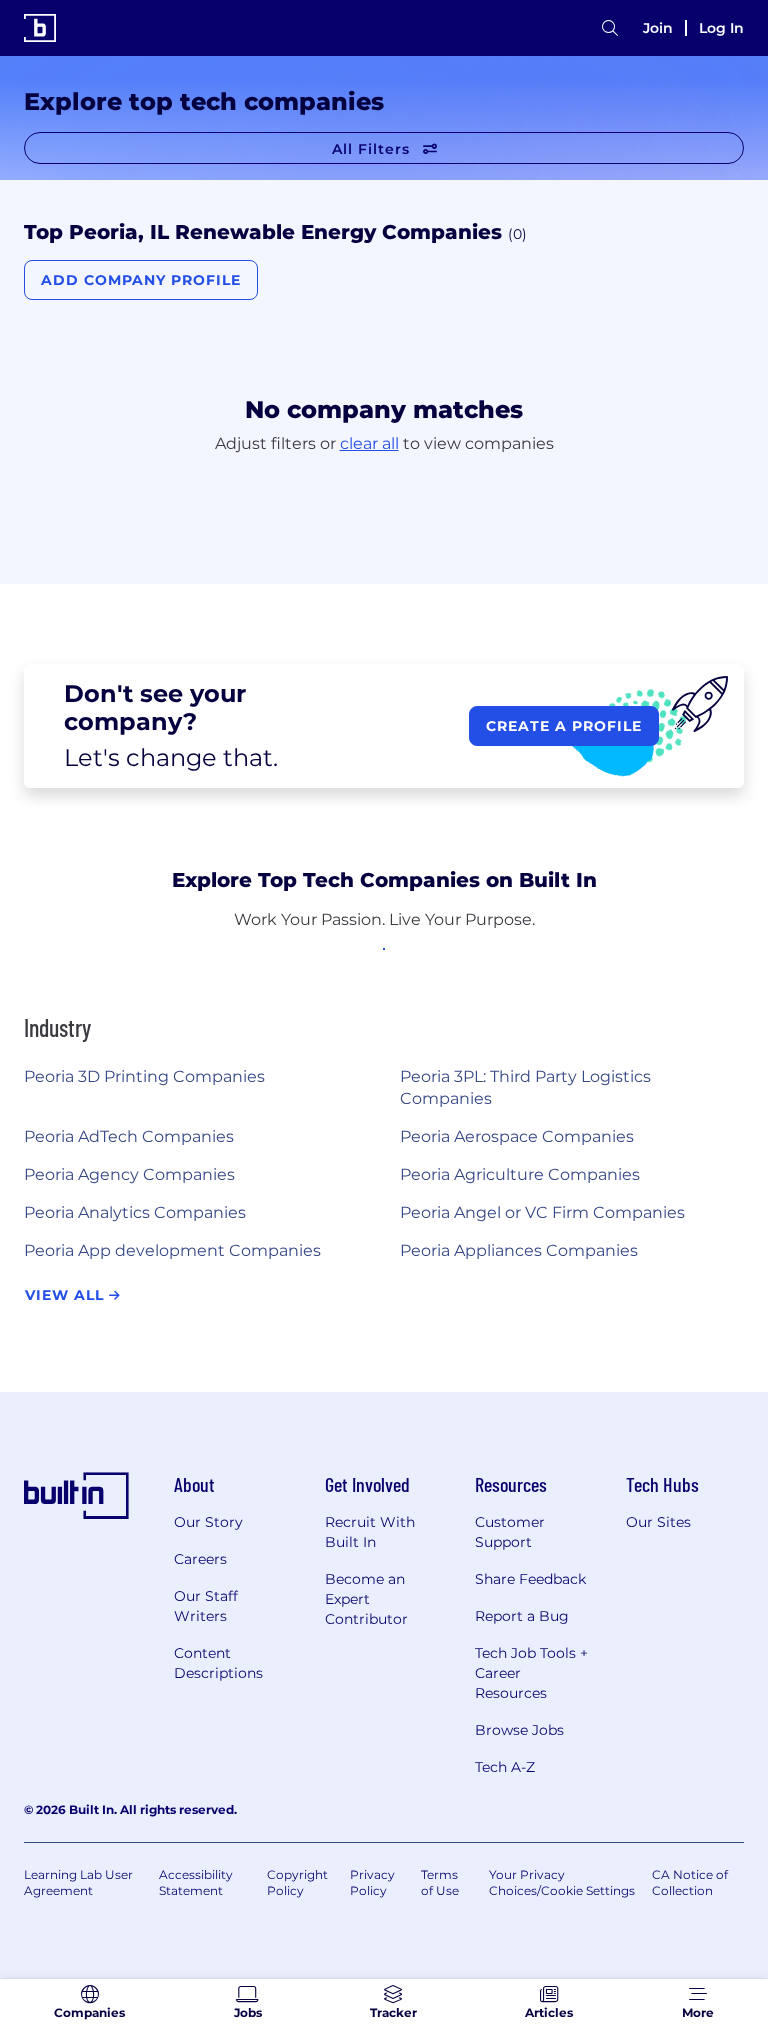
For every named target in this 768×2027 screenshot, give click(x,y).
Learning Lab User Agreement (78, 1882)
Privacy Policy (372, 1882)
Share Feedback (530, 1579)
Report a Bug (522, 1616)
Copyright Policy (297, 1882)
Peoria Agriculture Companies (520, 1174)
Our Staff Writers (206, 1606)
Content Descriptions (218, 1663)
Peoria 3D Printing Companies (144, 1076)
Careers (200, 1559)
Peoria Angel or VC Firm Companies (542, 1212)
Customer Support (510, 1532)
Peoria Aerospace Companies (517, 1136)
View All (67, 1295)
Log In (721, 28)
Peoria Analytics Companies (135, 1212)
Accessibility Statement (196, 1882)
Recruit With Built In (370, 1532)
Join (658, 28)
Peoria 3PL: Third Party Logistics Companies (525, 1087)
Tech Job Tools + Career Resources (531, 1673)
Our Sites (658, 1522)
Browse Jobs (519, 1730)
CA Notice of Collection (690, 1882)
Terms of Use (440, 1882)
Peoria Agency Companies (129, 1174)
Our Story (208, 1522)
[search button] (610, 28)
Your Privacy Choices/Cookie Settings (562, 1882)
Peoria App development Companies (172, 1250)
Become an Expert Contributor (366, 1599)
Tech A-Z (505, 1767)
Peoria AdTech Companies (129, 1136)
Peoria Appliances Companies (519, 1250)
